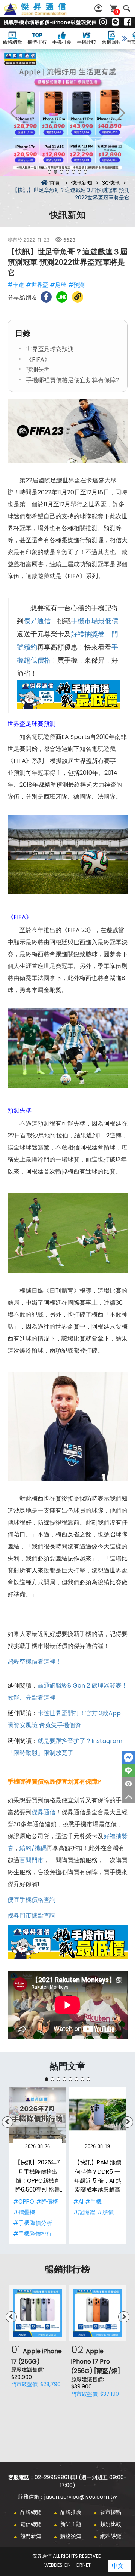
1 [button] (49, 172)
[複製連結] (78, 297)
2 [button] (55, 172)
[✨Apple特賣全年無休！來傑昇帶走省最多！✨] (67, 113)
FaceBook (128, 1757)
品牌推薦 (71, 2512)
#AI (78, 2202)
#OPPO (24, 2202)
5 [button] (73, 172)
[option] (67, 113)
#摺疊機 (24, 2212)
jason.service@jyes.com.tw (81, 2497)
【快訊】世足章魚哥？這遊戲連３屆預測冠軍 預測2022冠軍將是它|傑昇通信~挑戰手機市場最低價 (43, 13)
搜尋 (127, 8)
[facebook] (128, 22)
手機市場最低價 (94, 621)
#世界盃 (37, 285)
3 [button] (61, 172)
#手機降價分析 (33, 2223)
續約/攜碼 (33, 1848)
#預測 (76, 285)
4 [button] (67, 172)
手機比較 (87, 42)
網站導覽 (111, 2536)
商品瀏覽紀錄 (128, 1784)
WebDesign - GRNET (67, 2565)
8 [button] (88, 2079)
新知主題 (71, 2524)
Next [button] (120, 113)
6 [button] (79, 172)
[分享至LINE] (62, 297)
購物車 (117, 12)
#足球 (58, 285)
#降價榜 (47, 2202)
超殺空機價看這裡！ (34, 1662)
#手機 (93, 2202)
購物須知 (71, 2536)
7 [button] (85, 172)
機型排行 (37, 42)
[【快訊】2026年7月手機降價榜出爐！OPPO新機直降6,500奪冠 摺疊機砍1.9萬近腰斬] (37, 2115)
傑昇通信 (37, 621)
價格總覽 (12, 42)
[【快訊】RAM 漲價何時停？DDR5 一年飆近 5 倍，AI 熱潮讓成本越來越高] (97, 2115)
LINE (128, 1771)
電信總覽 (31, 2524)
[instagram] (103, 22)
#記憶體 (84, 2212)
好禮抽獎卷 (88, 634)
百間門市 (31, 1860)
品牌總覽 (31, 2512)
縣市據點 (111, 2512)
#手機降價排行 (33, 2234)
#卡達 (16, 285)
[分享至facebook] (46, 297)
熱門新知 (31, 2536)
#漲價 (105, 2212)
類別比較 (111, 2524)
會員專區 (99, 8)
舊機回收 (111, 42)
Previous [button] (15, 113)
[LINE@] (115, 22)
